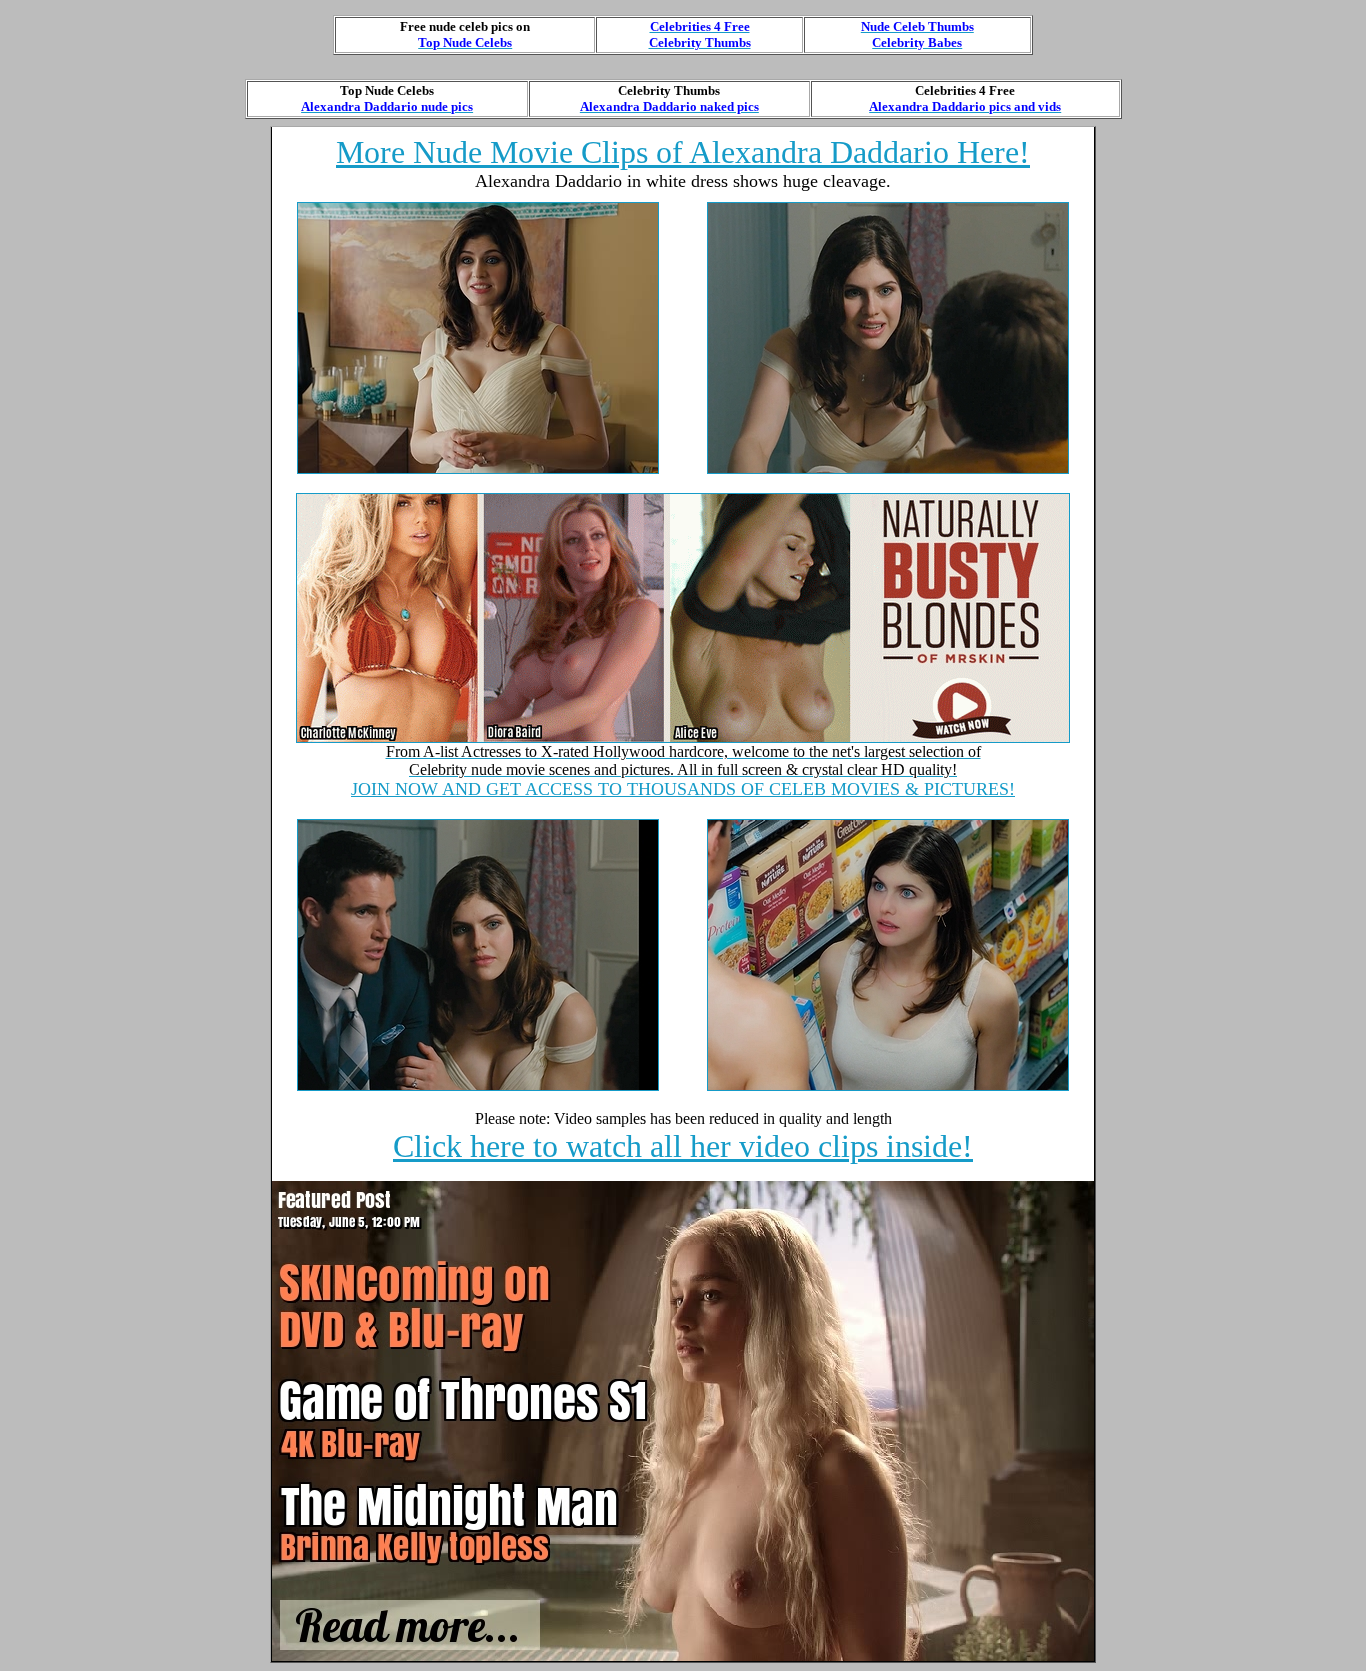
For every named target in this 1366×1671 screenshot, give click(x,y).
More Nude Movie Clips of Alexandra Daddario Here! (683, 152)
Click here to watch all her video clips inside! (683, 1146)
